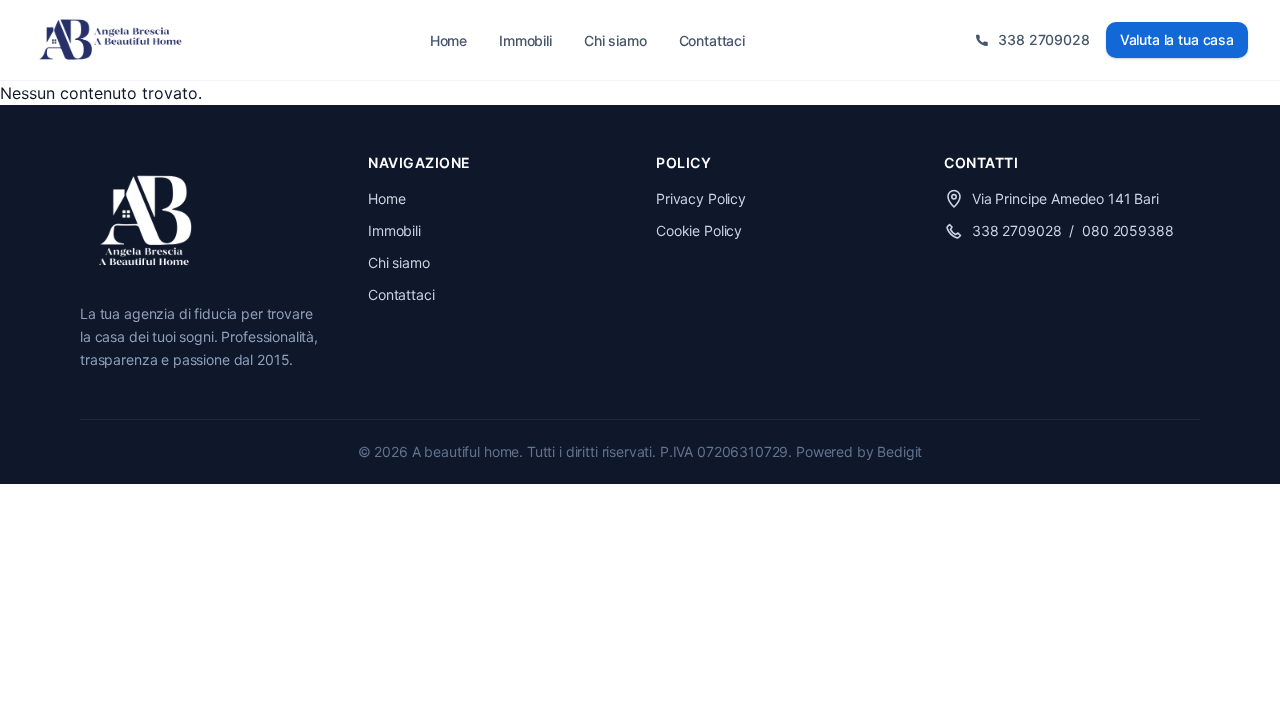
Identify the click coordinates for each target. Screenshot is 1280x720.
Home (448, 40)
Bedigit (899, 451)
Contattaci (712, 40)
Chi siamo (615, 40)
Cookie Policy (699, 230)
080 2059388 (1127, 230)
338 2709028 (1016, 230)
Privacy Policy (701, 198)
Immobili (525, 40)
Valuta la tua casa (1177, 39)
